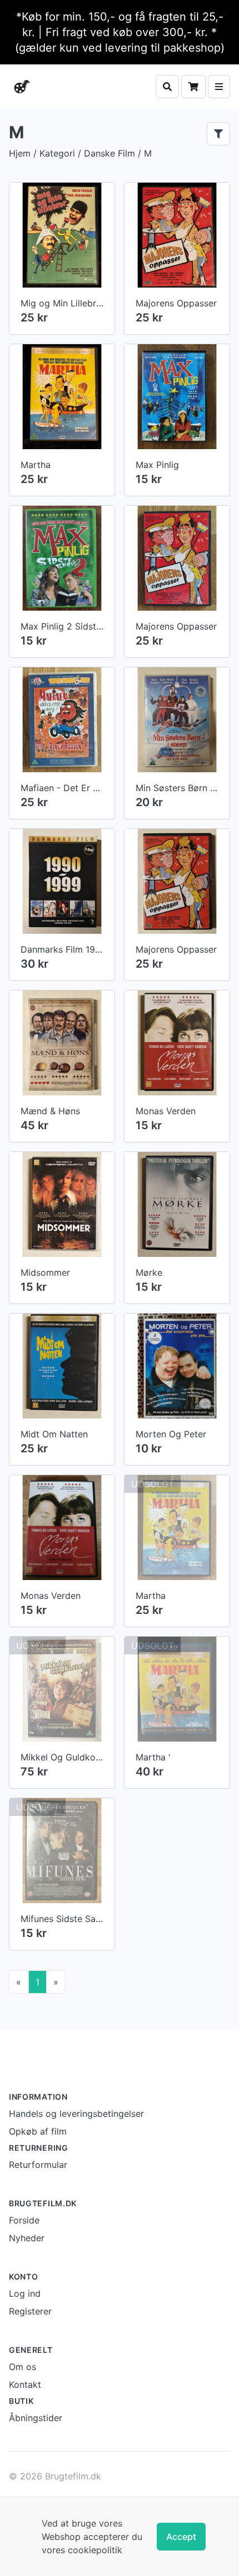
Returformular (38, 2165)
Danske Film (109, 153)
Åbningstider (36, 2418)
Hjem (20, 153)
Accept (181, 2537)
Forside (24, 2220)
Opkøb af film (38, 2131)
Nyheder (27, 2238)
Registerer (30, 2311)
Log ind (25, 2293)
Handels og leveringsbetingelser (76, 2114)
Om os (23, 2367)
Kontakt (25, 2384)
